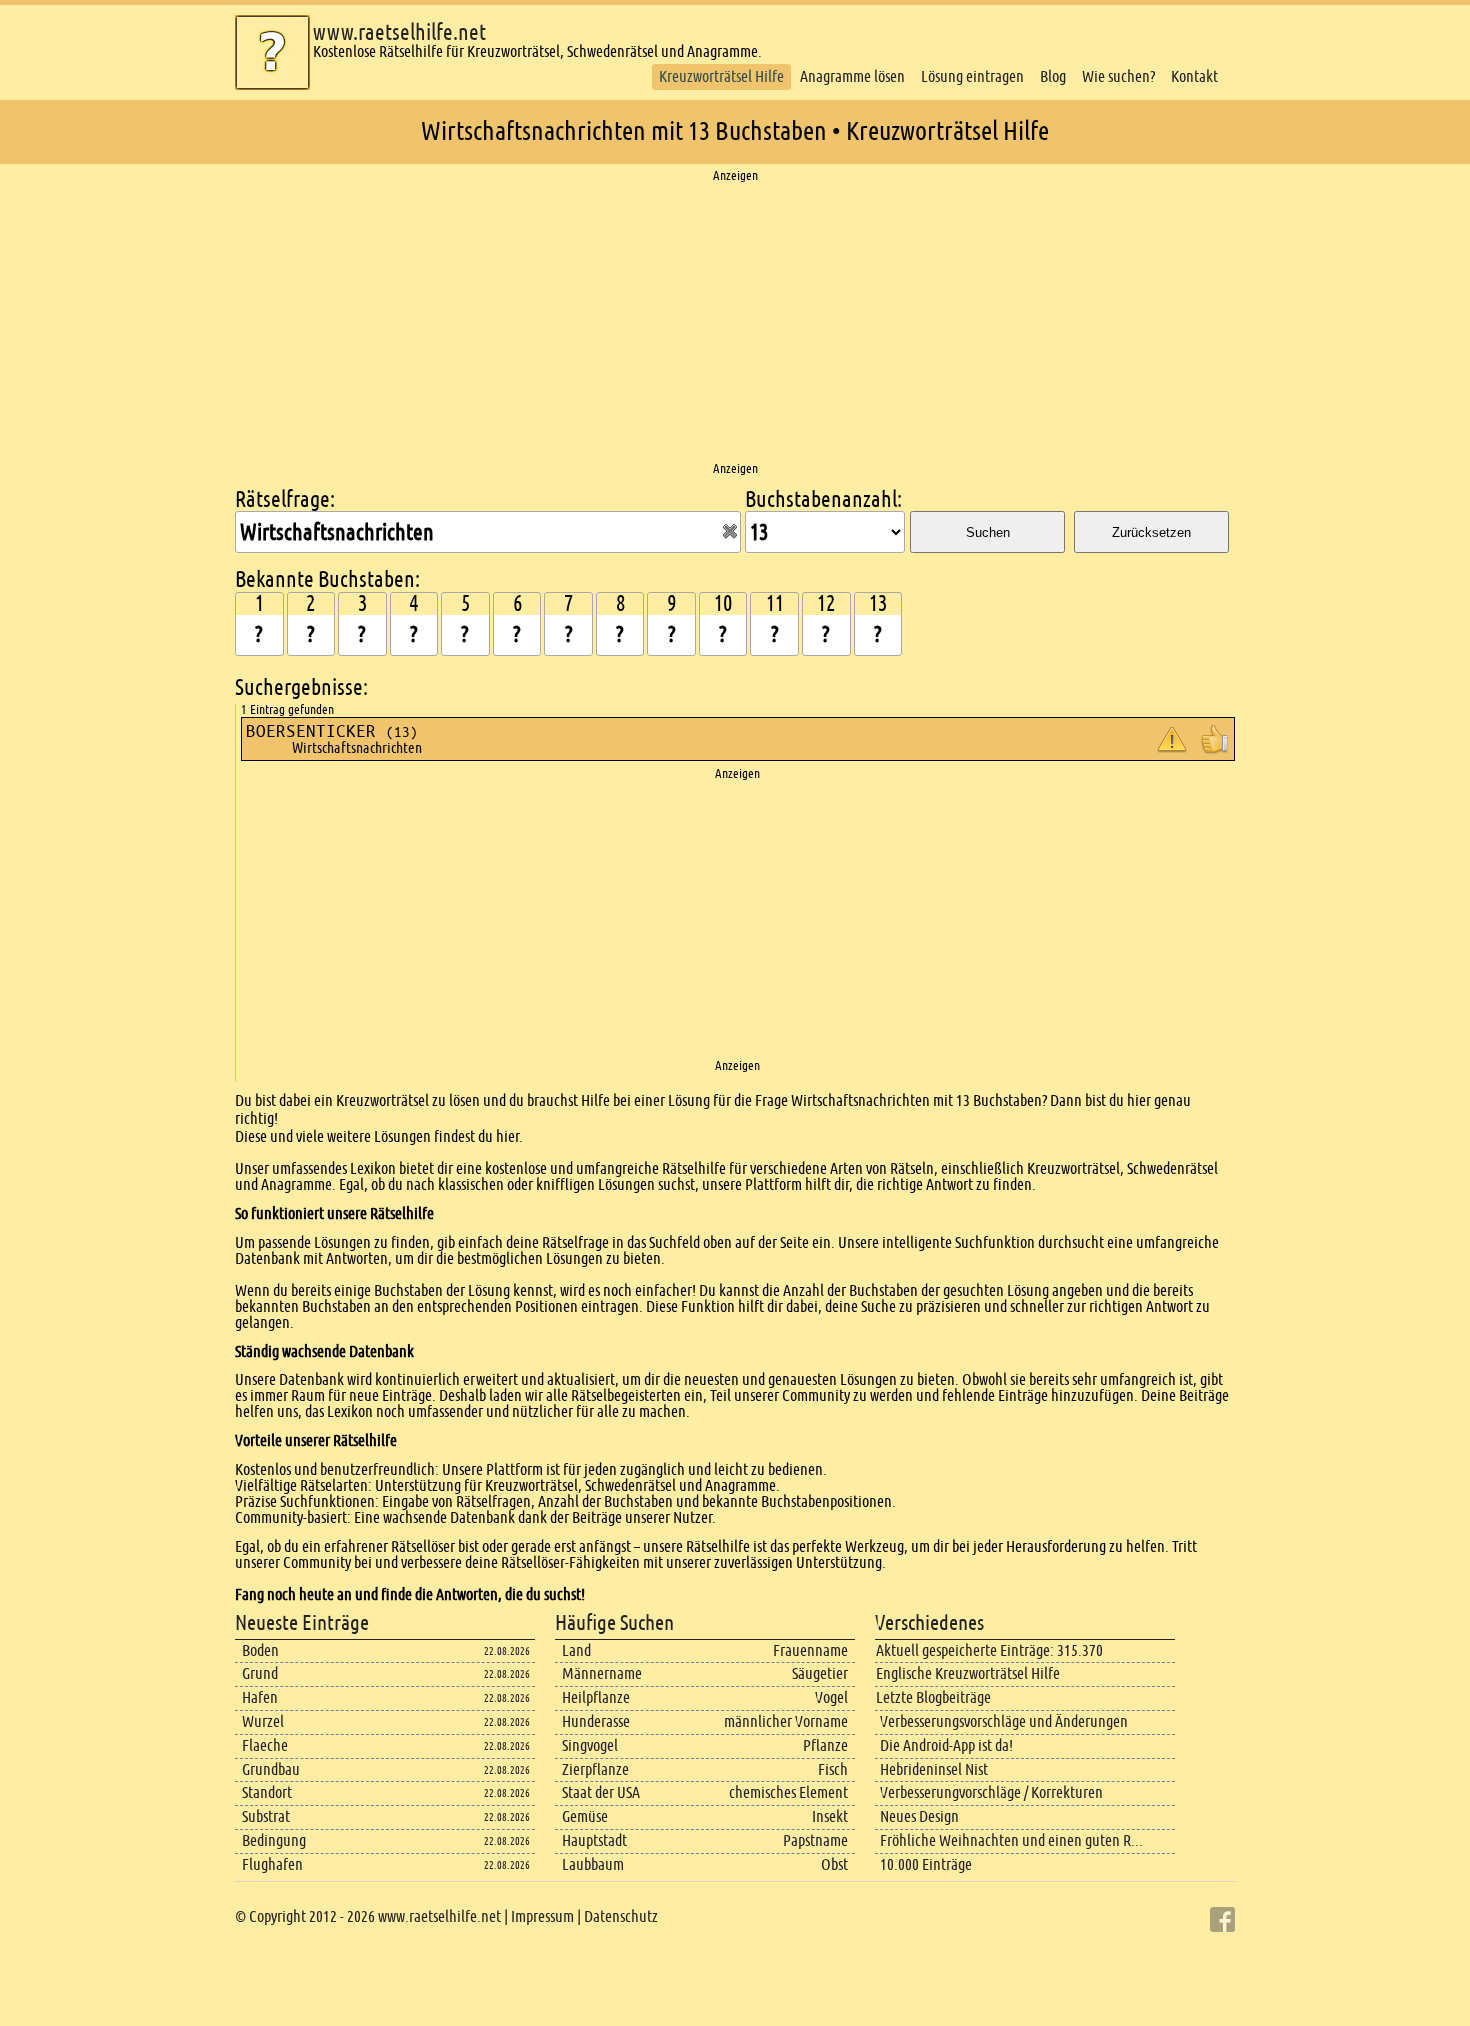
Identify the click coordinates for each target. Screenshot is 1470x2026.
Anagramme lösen (852, 76)
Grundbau (271, 1769)
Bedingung (274, 1840)
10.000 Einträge (926, 1864)
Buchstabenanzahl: (823, 499)
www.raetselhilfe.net (399, 32)
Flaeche (265, 1745)
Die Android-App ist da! (946, 1745)
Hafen (260, 1697)
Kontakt (1194, 76)
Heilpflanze (596, 1697)
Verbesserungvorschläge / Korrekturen (991, 1792)
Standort (267, 1792)
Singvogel (590, 1745)
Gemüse (585, 1816)
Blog (1053, 76)
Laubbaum (593, 1864)
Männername (602, 1673)
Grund (260, 1673)
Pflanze (825, 1745)
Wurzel (263, 1721)
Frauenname (810, 1650)
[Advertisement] (735, 323)
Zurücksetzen (1151, 532)
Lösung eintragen (972, 76)
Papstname (815, 1840)
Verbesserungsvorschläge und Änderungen (1004, 1721)
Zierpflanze (595, 1769)
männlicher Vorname (786, 1721)
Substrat (266, 1816)
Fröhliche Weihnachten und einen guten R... (1011, 1840)
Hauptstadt (594, 1840)
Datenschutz (621, 1916)
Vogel (831, 1697)
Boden (260, 1650)
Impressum (542, 1916)
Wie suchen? (1118, 76)
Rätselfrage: (285, 499)
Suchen (988, 532)
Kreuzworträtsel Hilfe (721, 76)
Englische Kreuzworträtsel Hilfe (968, 1673)
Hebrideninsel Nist (934, 1769)
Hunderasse (596, 1721)
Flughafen (272, 1864)
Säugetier (820, 1673)
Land (576, 1650)
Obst (834, 1864)
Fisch (833, 1769)
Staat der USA (601, 1792)
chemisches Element (788, 1792)
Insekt (830, 1816)
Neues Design (919, 1816)
